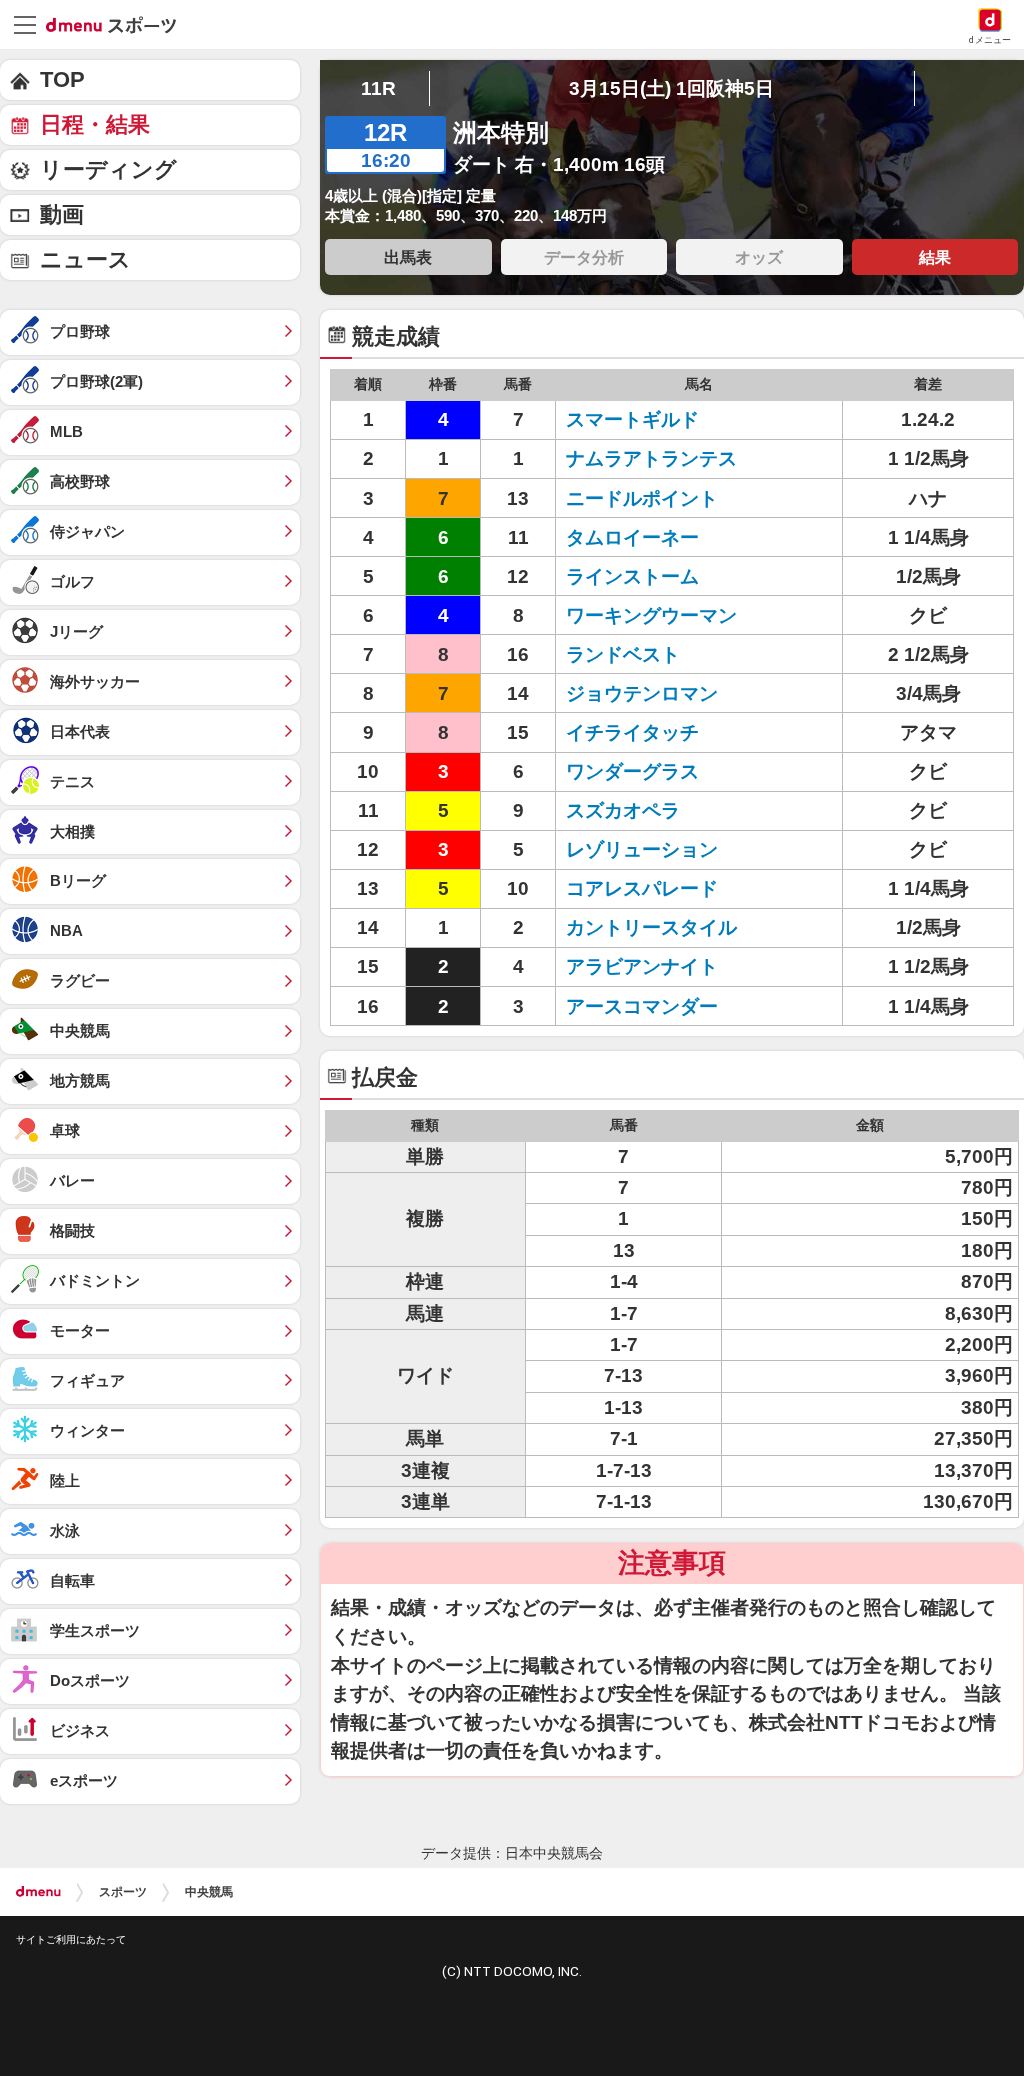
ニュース (85, 259)
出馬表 (408, 257)
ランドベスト (623, 654)
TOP (62, 79)
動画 (62, 214)
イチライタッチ (632, 732)
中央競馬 (209, 1892)
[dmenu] (38, 1892)
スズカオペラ (623, 810)
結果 (935, 257)
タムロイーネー (632, 537)
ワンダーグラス (632, 771)
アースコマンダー (642, 1006)
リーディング (108, 169)
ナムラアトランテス (651, 458)
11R (378, 88)
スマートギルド (632, 419)
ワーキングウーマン (651, 615)
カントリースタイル (651, 927)
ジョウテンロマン (642, 693)
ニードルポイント (642, 498)
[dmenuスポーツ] (118, 24)
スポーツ (123, 1892)
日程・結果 (95, 124)
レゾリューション (642, 849)
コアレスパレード (642, 888)
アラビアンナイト (642, 966)
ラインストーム (632, 576)
